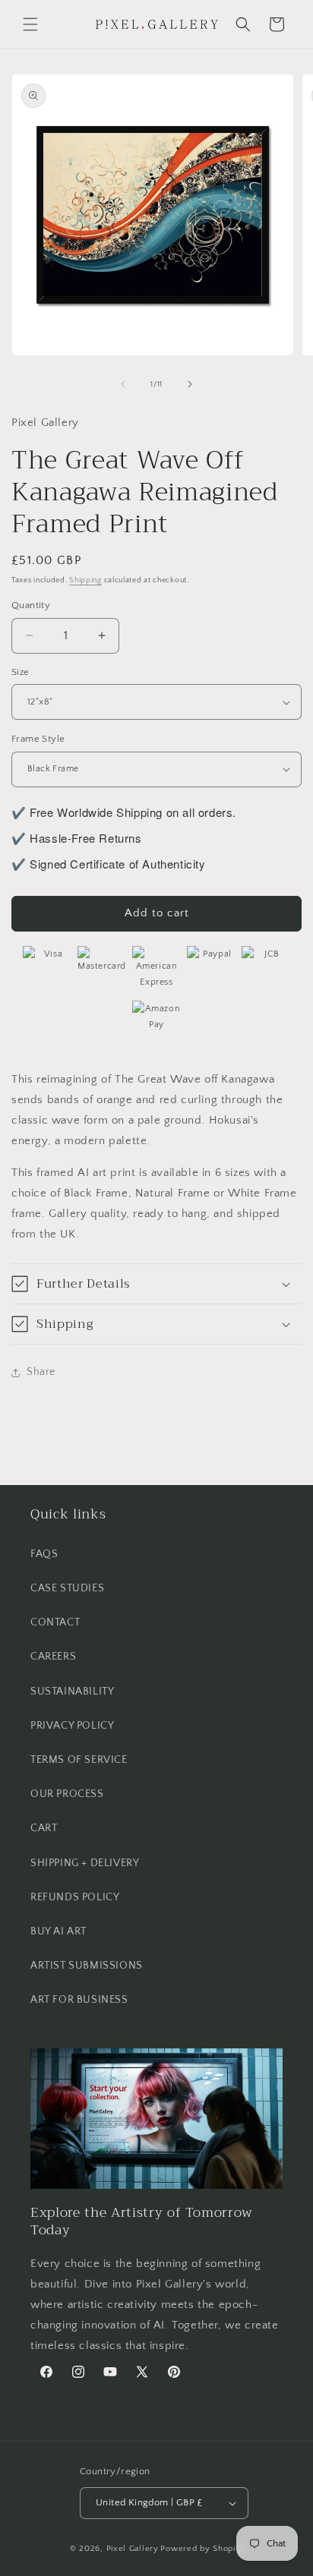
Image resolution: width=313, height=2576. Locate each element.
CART (44, 1828)
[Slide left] (123, 384)
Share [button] (41, 1372)
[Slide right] (190, 384)
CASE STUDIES (67, 1588)
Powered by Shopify (202, 2549)
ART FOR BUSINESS (79, 2000)
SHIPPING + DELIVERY (85, 1863)
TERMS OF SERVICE (79, 1760)
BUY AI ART (58, 1931)
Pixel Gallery (133, 2549)
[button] (30, 24)
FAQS (44, 1554)
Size (21, 672)
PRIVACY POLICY (72, 1726)
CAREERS (53, 1657)
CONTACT (55, 1622)
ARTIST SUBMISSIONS (87, 1966)
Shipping (85, 580)
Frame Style (38, 739)
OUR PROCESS (67, 1794)
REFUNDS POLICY (75, 1897)
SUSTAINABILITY (72, 1692)
